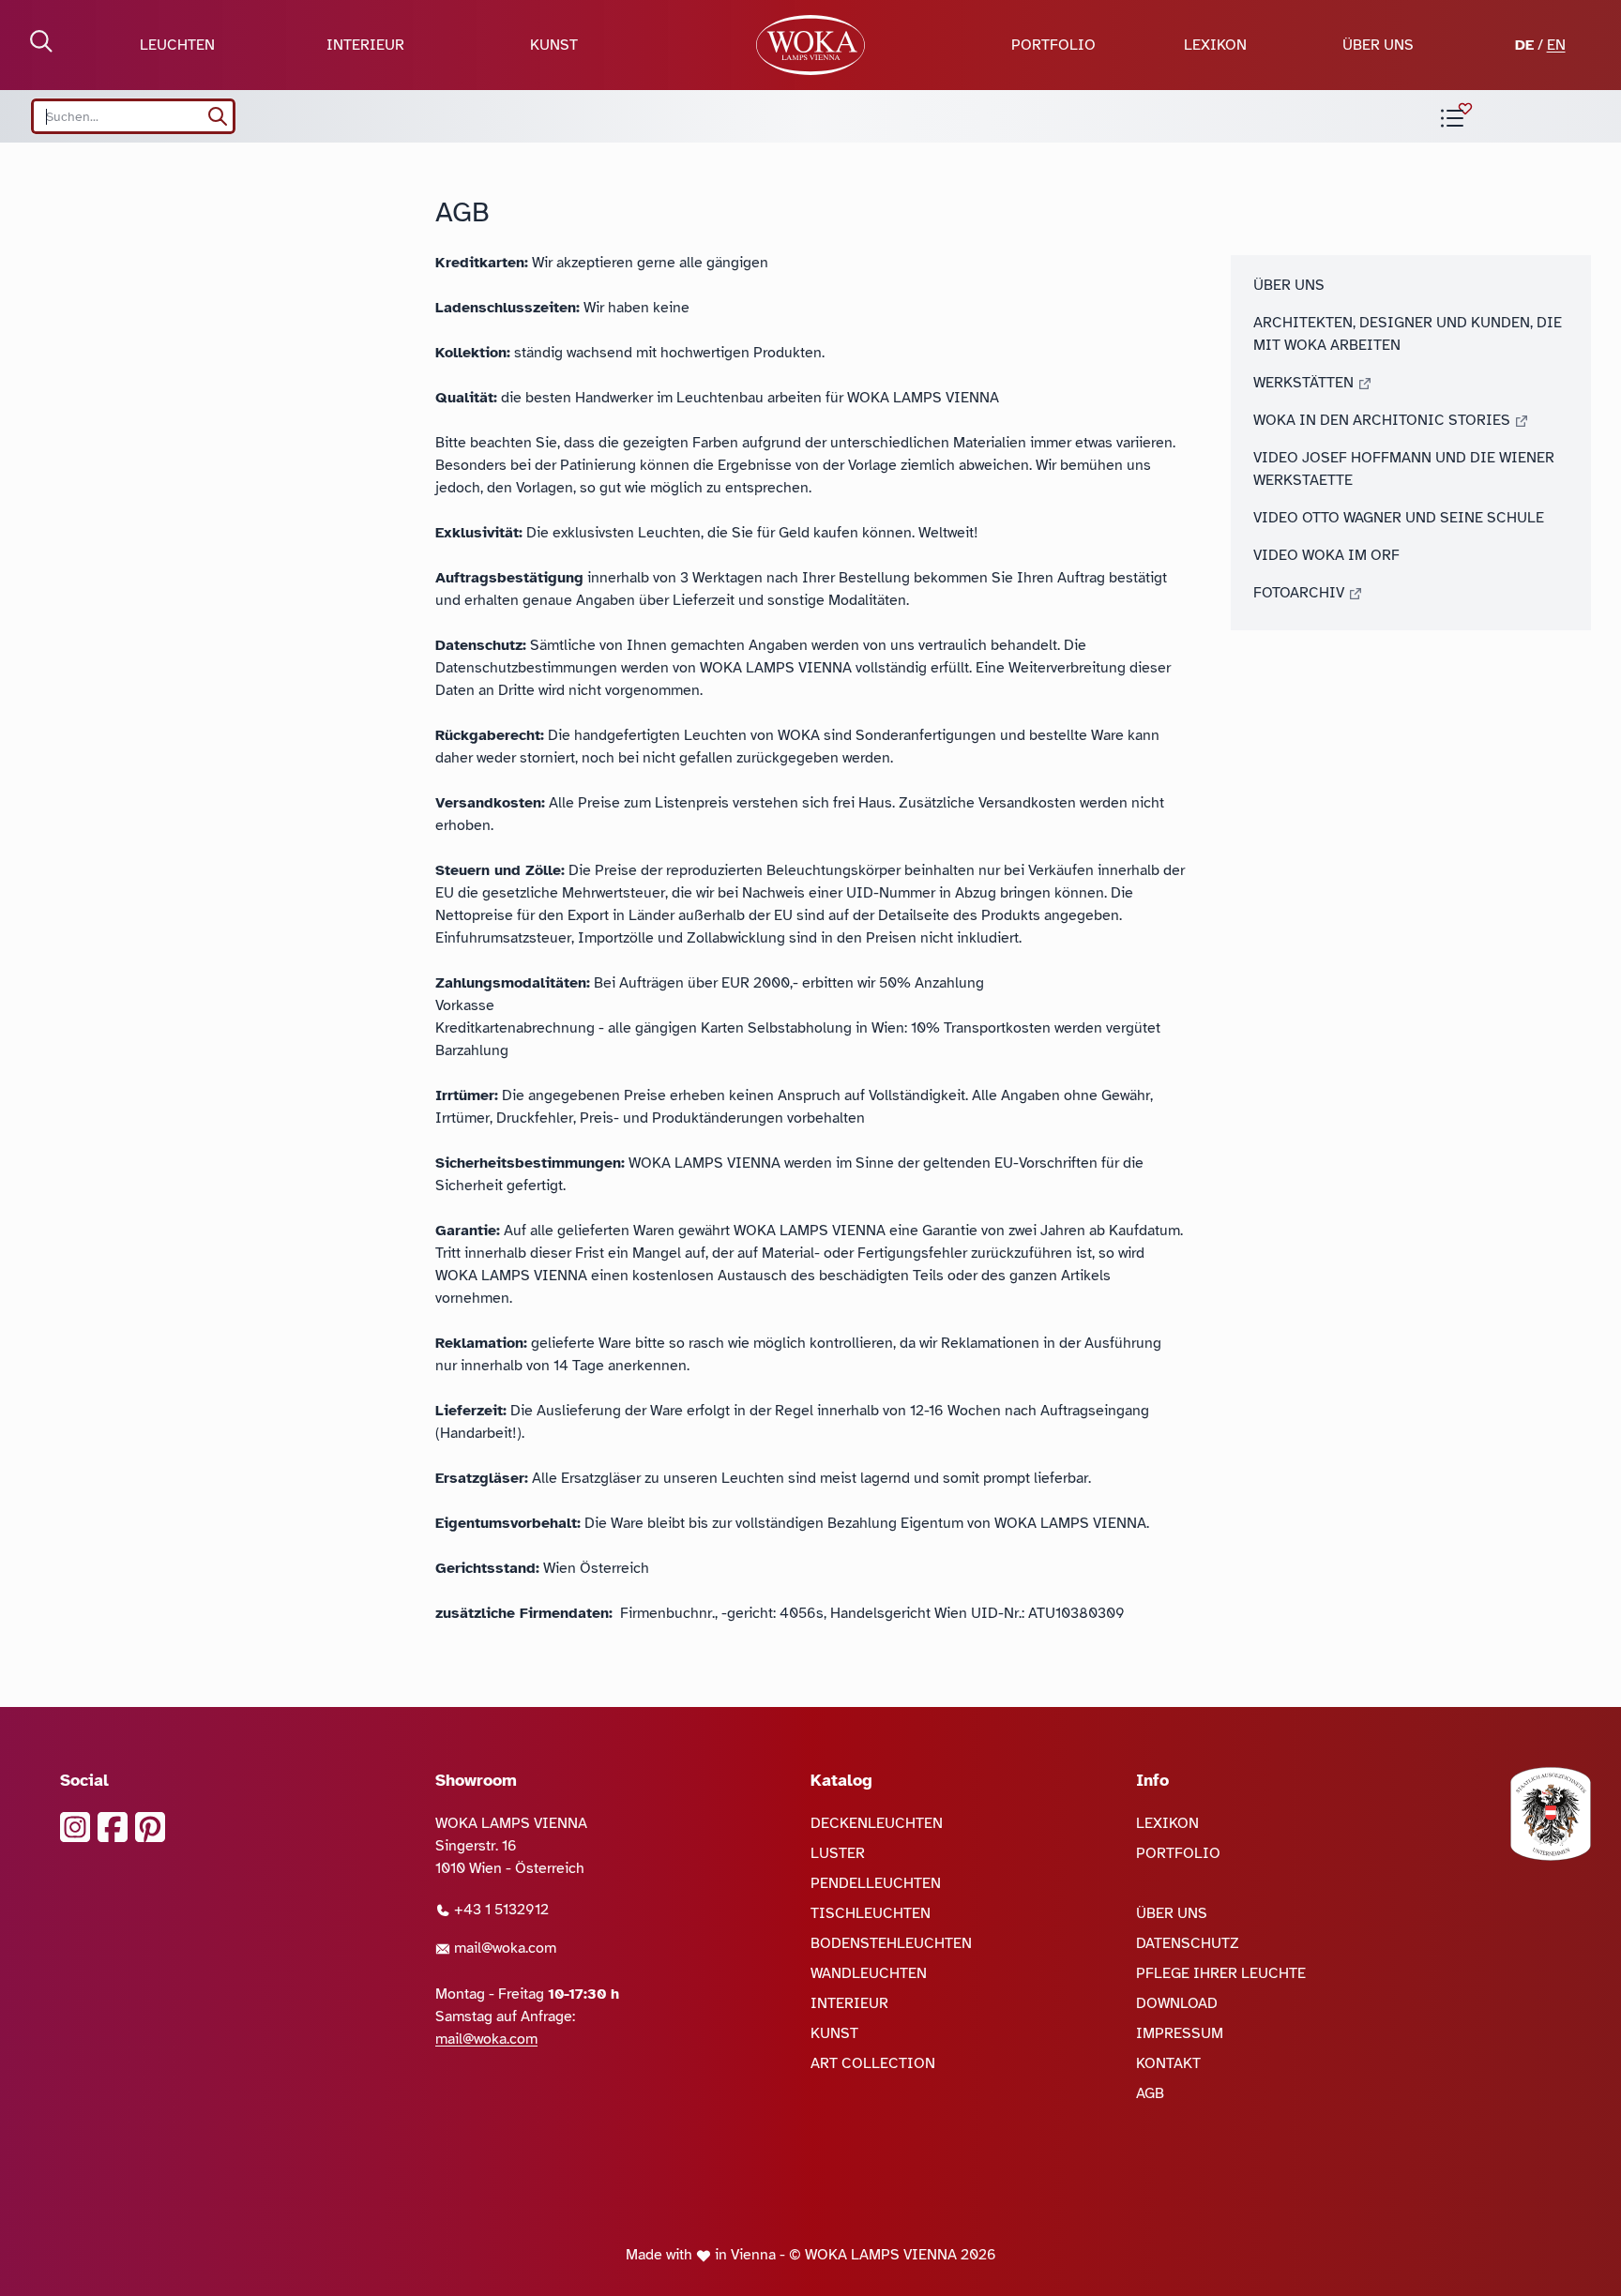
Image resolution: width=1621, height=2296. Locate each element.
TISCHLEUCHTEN (871, 1913)
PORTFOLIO (1053, 45)
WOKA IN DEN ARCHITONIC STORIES (1384, 420)
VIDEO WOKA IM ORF (1326, 555)
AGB (1150, 2093)
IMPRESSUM (1180, 2033)
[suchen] (218, 116)
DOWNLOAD (1177, 2003)
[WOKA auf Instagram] (75, 1827)
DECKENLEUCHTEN (877, 1823)
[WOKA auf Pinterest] (150, 1827)
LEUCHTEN (177, 45)
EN (1556, 45)
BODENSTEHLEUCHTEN (891, 1943)
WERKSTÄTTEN (1305, 383)
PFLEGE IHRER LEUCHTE (1221, 1973)
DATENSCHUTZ (1188, 1943)
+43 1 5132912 (500, 1910)
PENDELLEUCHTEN (876, 1883)
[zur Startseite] (810, 45)
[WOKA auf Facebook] (113, 1827)
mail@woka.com (503, 1948)
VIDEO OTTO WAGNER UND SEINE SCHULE (1399, 518)
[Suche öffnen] (41, 41)
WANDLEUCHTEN (869, 1973)
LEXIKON (1215, 45)
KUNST (554, 45)
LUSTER (838, 1853)
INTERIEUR (365, 45)
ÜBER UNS (1378, 45)
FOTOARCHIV (1301, 593)
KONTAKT (1168, 2063)
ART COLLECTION (873, 2063)
